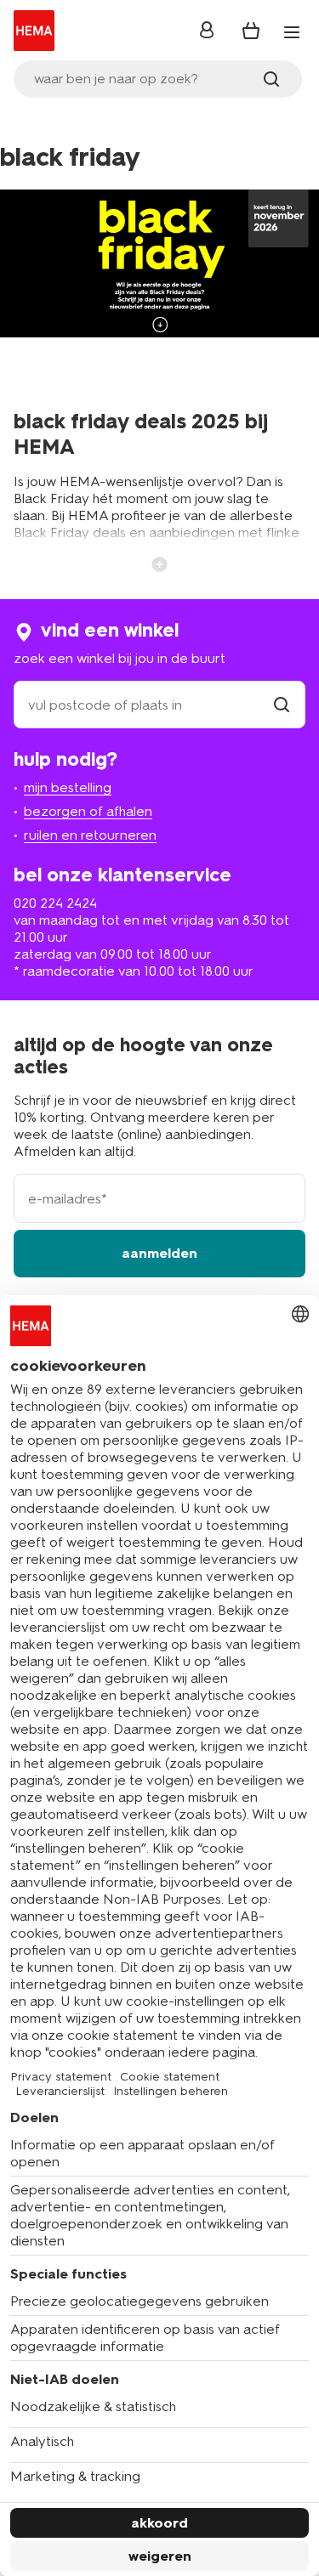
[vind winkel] (282, 705)
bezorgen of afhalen (88, 811)
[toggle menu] (292, 32)
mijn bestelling (68, 787)
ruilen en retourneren (90, 835)
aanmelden (159, 1253)
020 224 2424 (55, 903)
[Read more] (160, 563)
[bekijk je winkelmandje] (251, 31)
